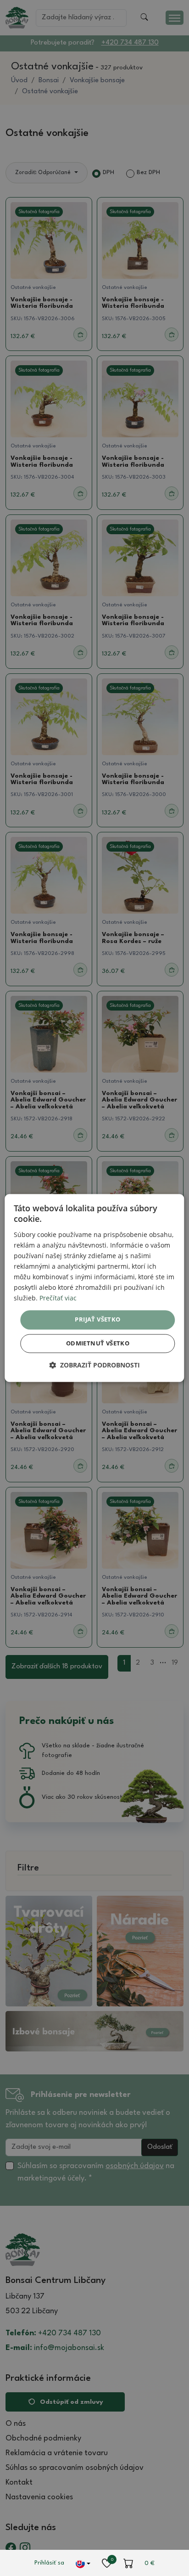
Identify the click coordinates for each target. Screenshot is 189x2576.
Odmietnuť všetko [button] (98, 1344)
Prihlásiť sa (49, 2563)
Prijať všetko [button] (97, 1320)
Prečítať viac (58, 1298)
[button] (94, 1365)
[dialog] (94, 1288)
